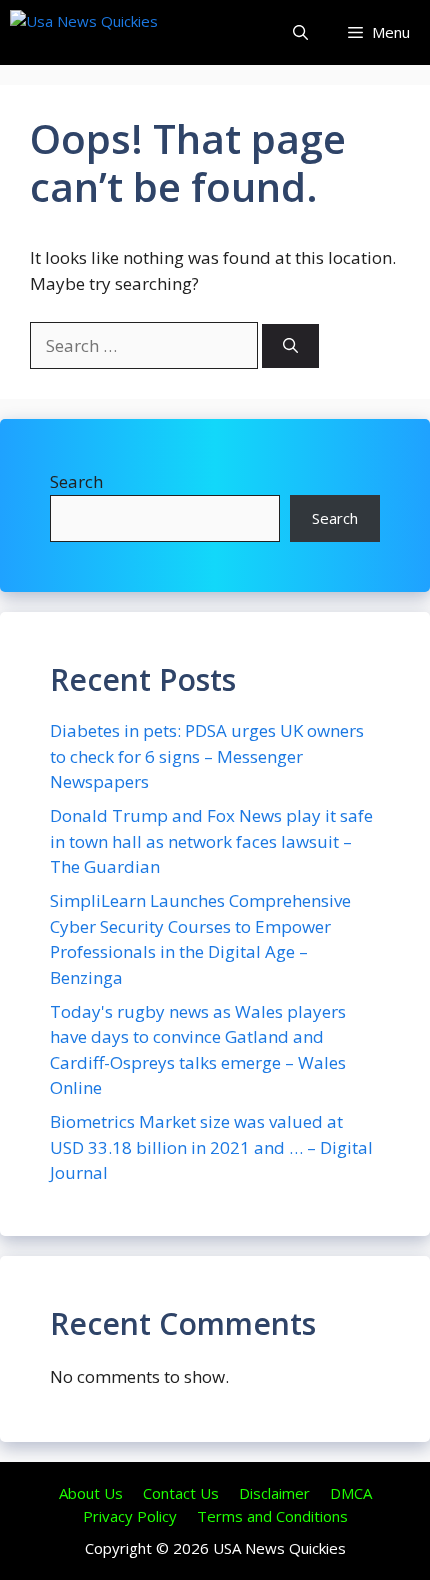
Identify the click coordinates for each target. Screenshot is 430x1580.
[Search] (290, 346)
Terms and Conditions (272, 1516)
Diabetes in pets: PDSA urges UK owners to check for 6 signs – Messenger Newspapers (207, 756)
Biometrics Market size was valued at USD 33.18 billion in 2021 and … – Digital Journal (211, 1147)
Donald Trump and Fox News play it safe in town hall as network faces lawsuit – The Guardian (211, 841)
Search (76, 481)
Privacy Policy (130, 1516)
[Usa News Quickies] (122, 32)
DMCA (351, 1493)
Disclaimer (274, 1493)
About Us (91, 1493)
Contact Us (181, 1493)
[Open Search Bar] (300, 32)
